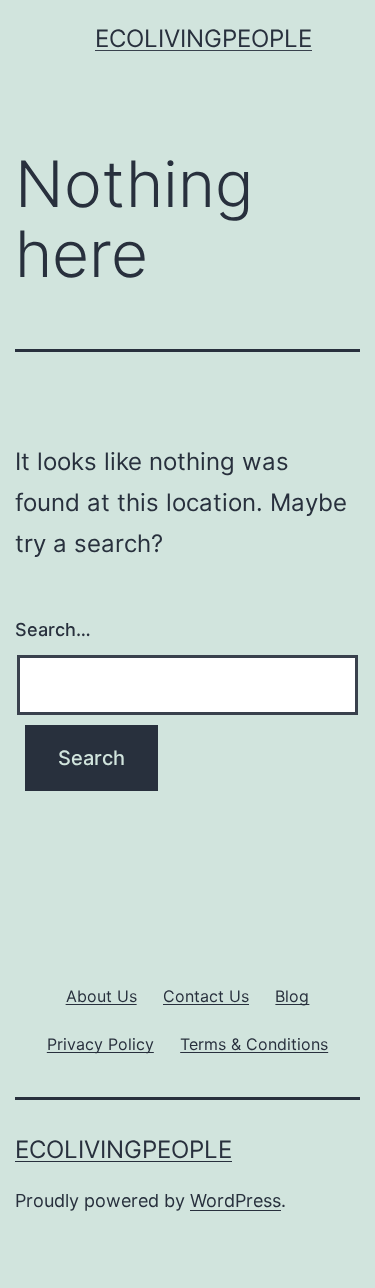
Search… (53, 629)
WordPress (235, 1200)
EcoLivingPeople (203, 38)
